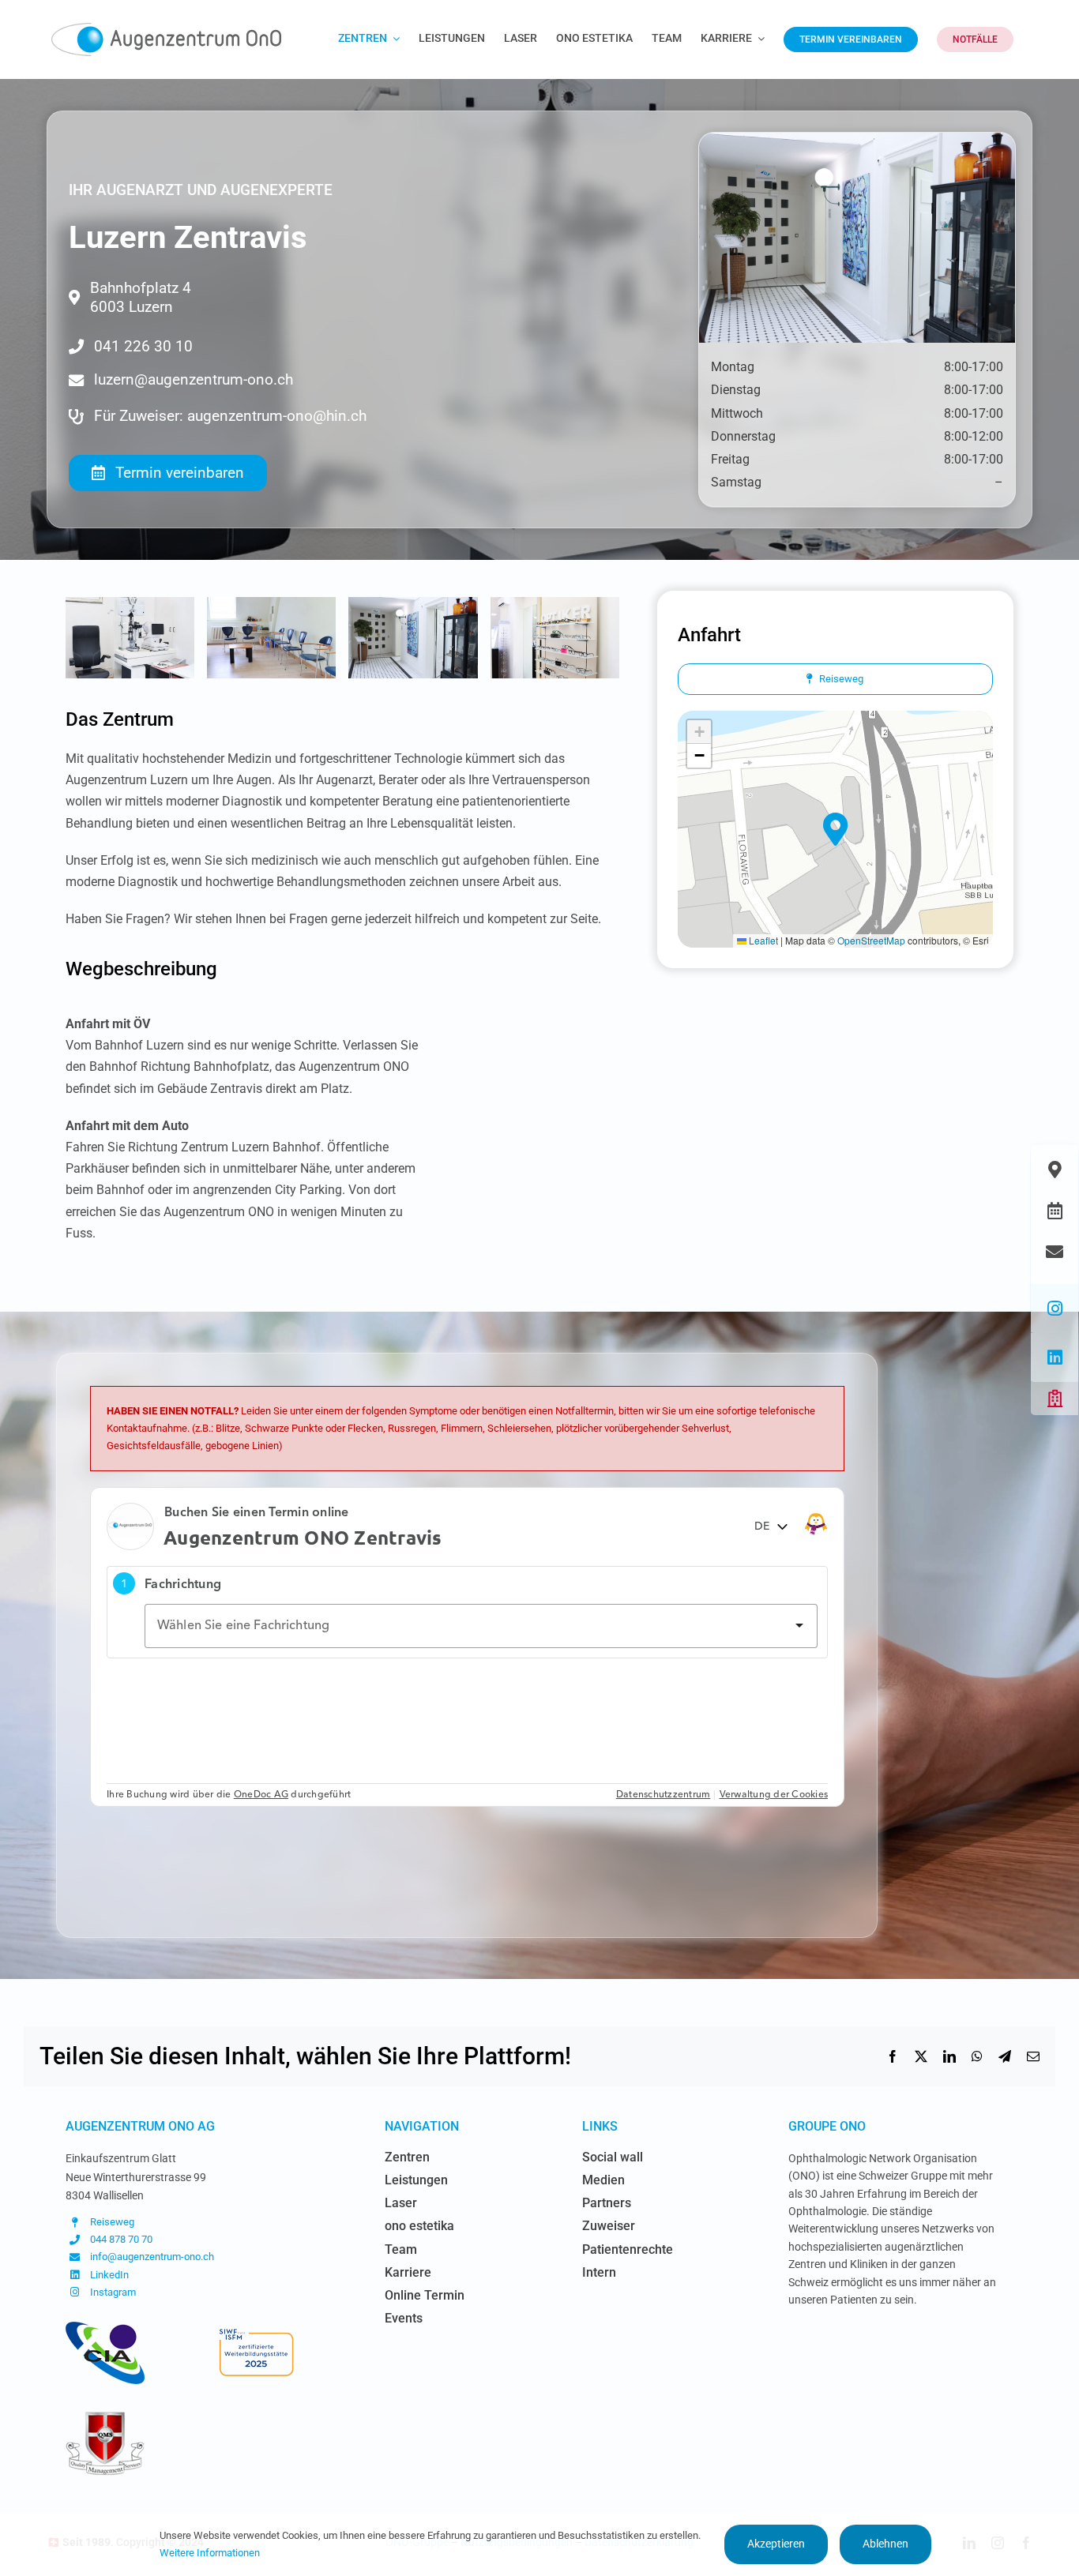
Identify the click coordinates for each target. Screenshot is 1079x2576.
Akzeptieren (776, 2544)
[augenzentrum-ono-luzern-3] (413, 605)
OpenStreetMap (871, 940)
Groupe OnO (827, 2126)
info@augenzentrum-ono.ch (152, 2257)
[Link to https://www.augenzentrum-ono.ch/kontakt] (1055, 1252)
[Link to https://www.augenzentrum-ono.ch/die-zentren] (1055, 1170)
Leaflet (762, 940)
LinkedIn (109, 2275)
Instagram (113, 2292)
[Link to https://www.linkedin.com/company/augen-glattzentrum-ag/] (1055, 1357)
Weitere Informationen (210, 2553)
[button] (836, 829)
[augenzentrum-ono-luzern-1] (130, 605)
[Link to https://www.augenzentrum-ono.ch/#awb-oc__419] (1055, 1399)
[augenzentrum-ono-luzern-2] (271, 605)
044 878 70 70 (121, 2239)
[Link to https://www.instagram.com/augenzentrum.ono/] (1055, 1309)
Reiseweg (112, 2222)
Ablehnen (885, 2544)
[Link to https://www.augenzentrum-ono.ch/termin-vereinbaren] (1055, 1211)
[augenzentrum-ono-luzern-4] (555, 605)
